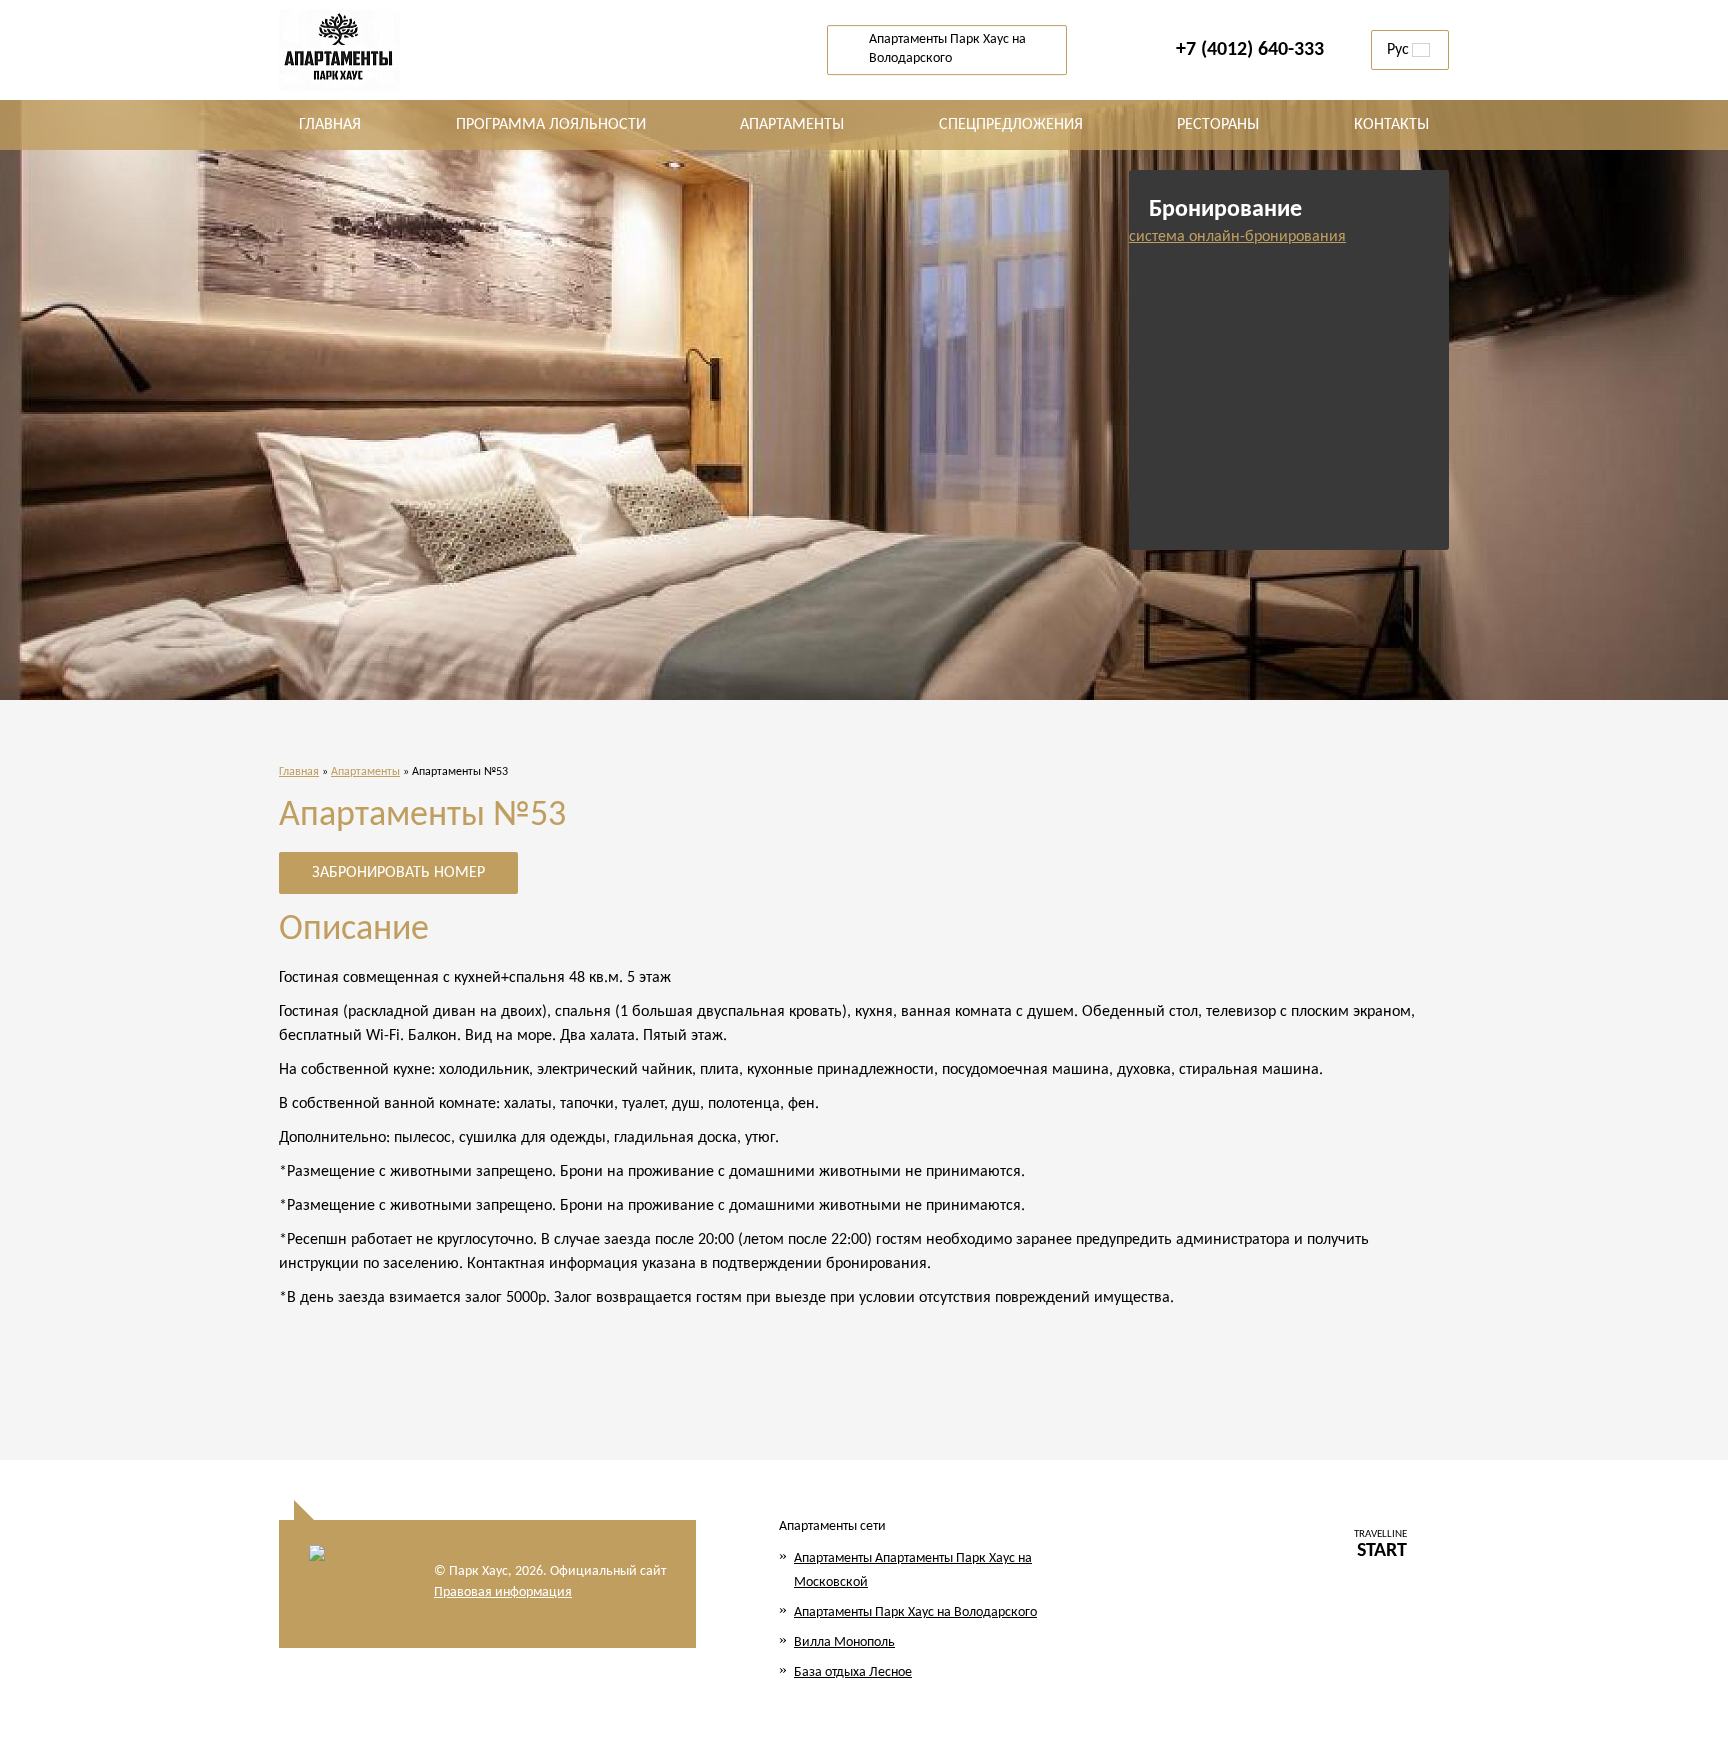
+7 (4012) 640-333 (1250, 50)
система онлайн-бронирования (1237, 237)
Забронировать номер (398, 873)
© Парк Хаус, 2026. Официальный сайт (550, 1571)
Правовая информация (503, 1592)
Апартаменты (365, 772)
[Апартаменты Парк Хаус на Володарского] (364, 50)
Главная (299, 772)
